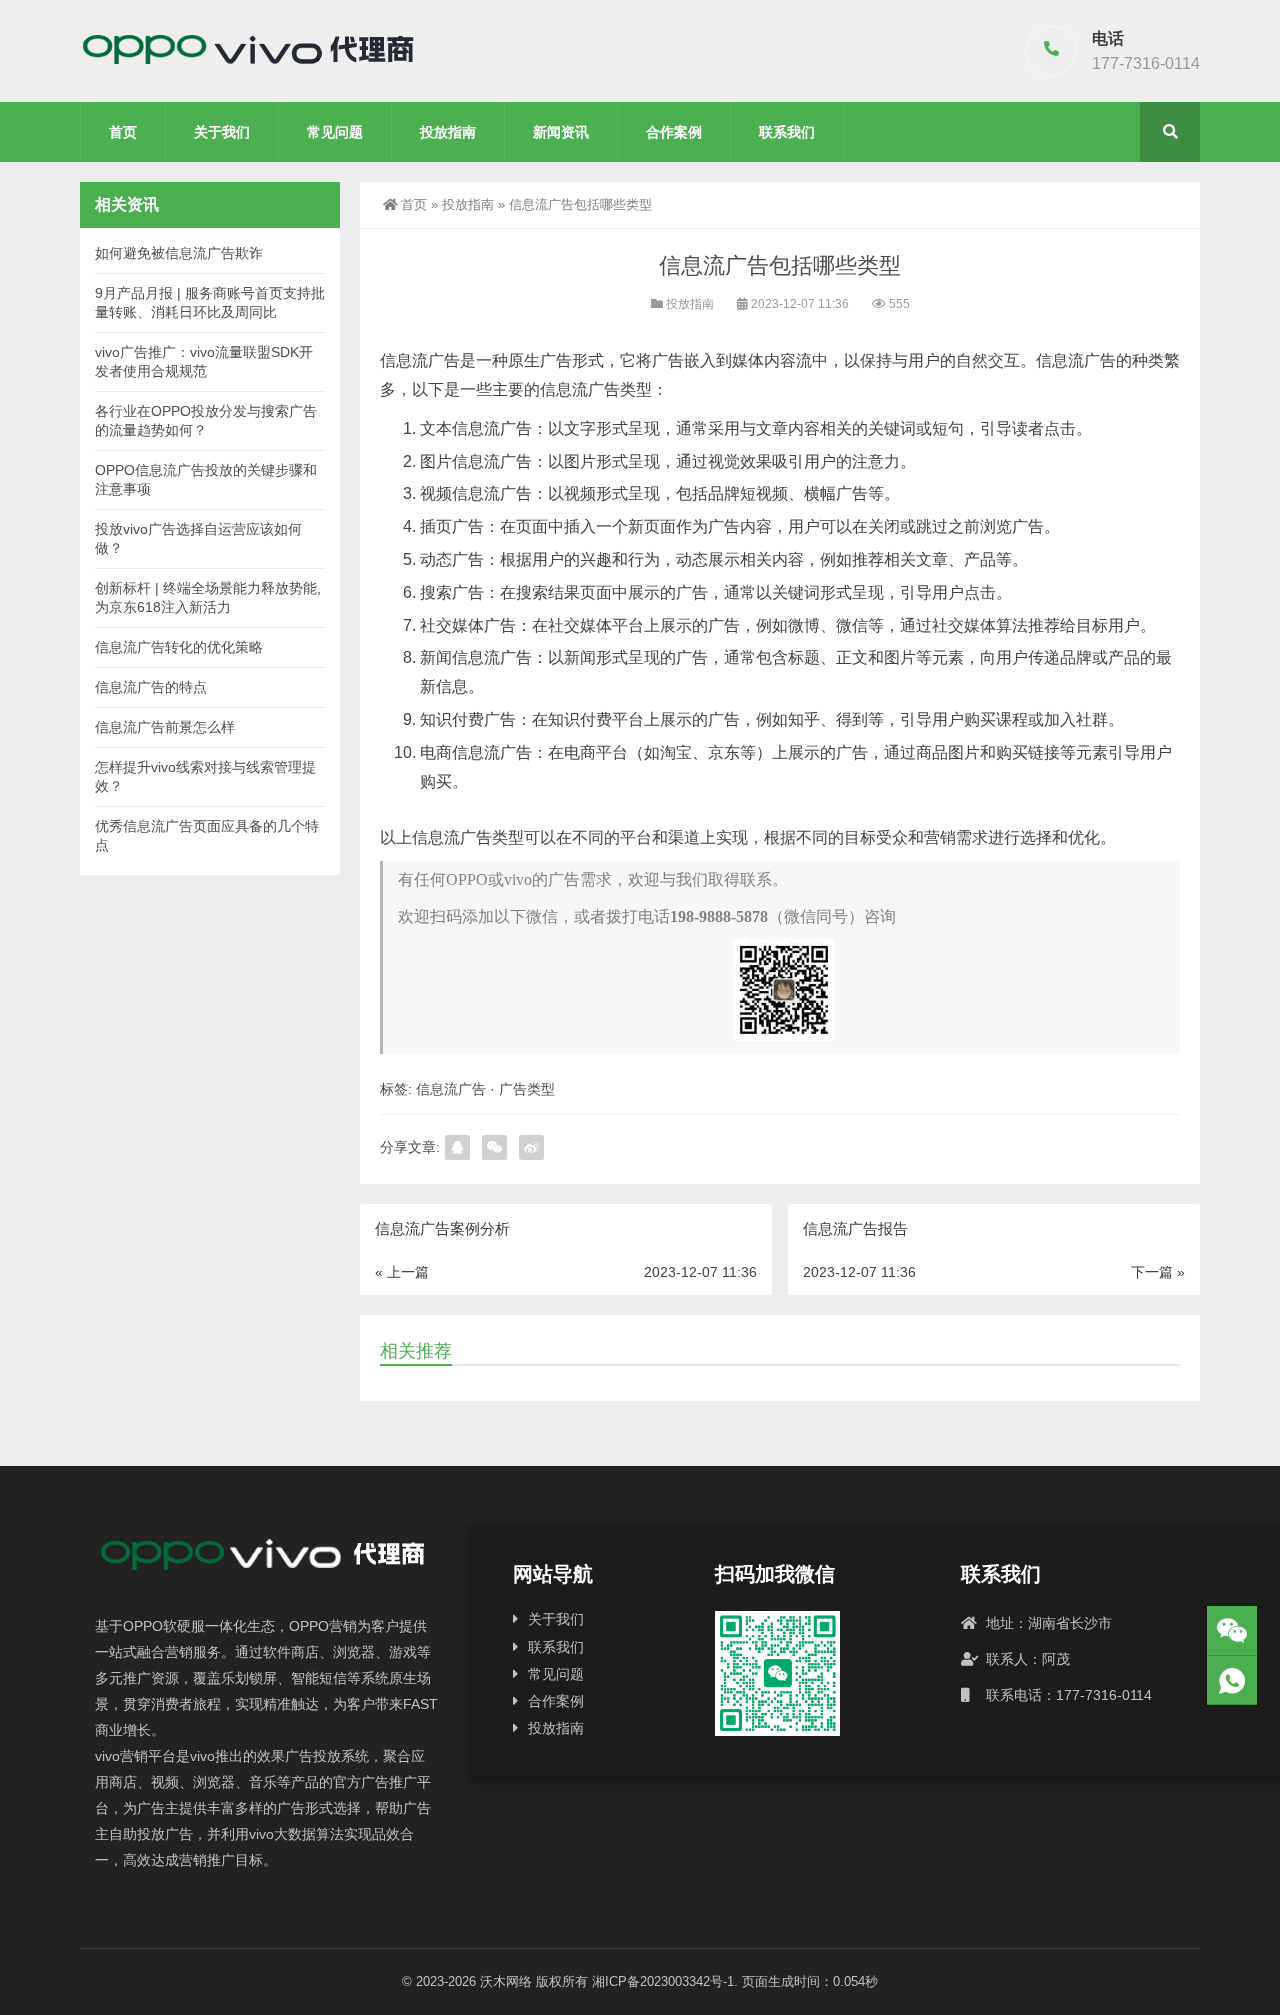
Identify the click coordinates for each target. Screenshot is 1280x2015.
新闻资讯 (561, 132)
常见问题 (335, 132)
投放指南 (448, 132)
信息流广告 (451, 1089)
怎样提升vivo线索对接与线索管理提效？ (205, 776)
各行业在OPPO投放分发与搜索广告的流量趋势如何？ (206, 420)
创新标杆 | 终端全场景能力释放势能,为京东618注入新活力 (208, 597)
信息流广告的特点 (151, 687)
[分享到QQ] (457, 1147)
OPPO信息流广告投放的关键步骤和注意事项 (206, 479)
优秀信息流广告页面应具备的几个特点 (207, 835)
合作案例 (674, 132)
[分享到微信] (494, 1147)
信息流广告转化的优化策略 (179, 647)
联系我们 (787, 132)
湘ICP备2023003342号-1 (663, 1981)
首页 (123, 132)
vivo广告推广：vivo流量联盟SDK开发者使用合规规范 (204, 361)
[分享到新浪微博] (531, 1147)
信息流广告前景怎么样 (165, 727)
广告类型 (527, 1089)
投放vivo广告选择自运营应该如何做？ (198, 538)
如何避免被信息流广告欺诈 (179, 253)
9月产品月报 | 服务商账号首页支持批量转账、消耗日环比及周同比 (210, 302)
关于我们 (222, 132)
